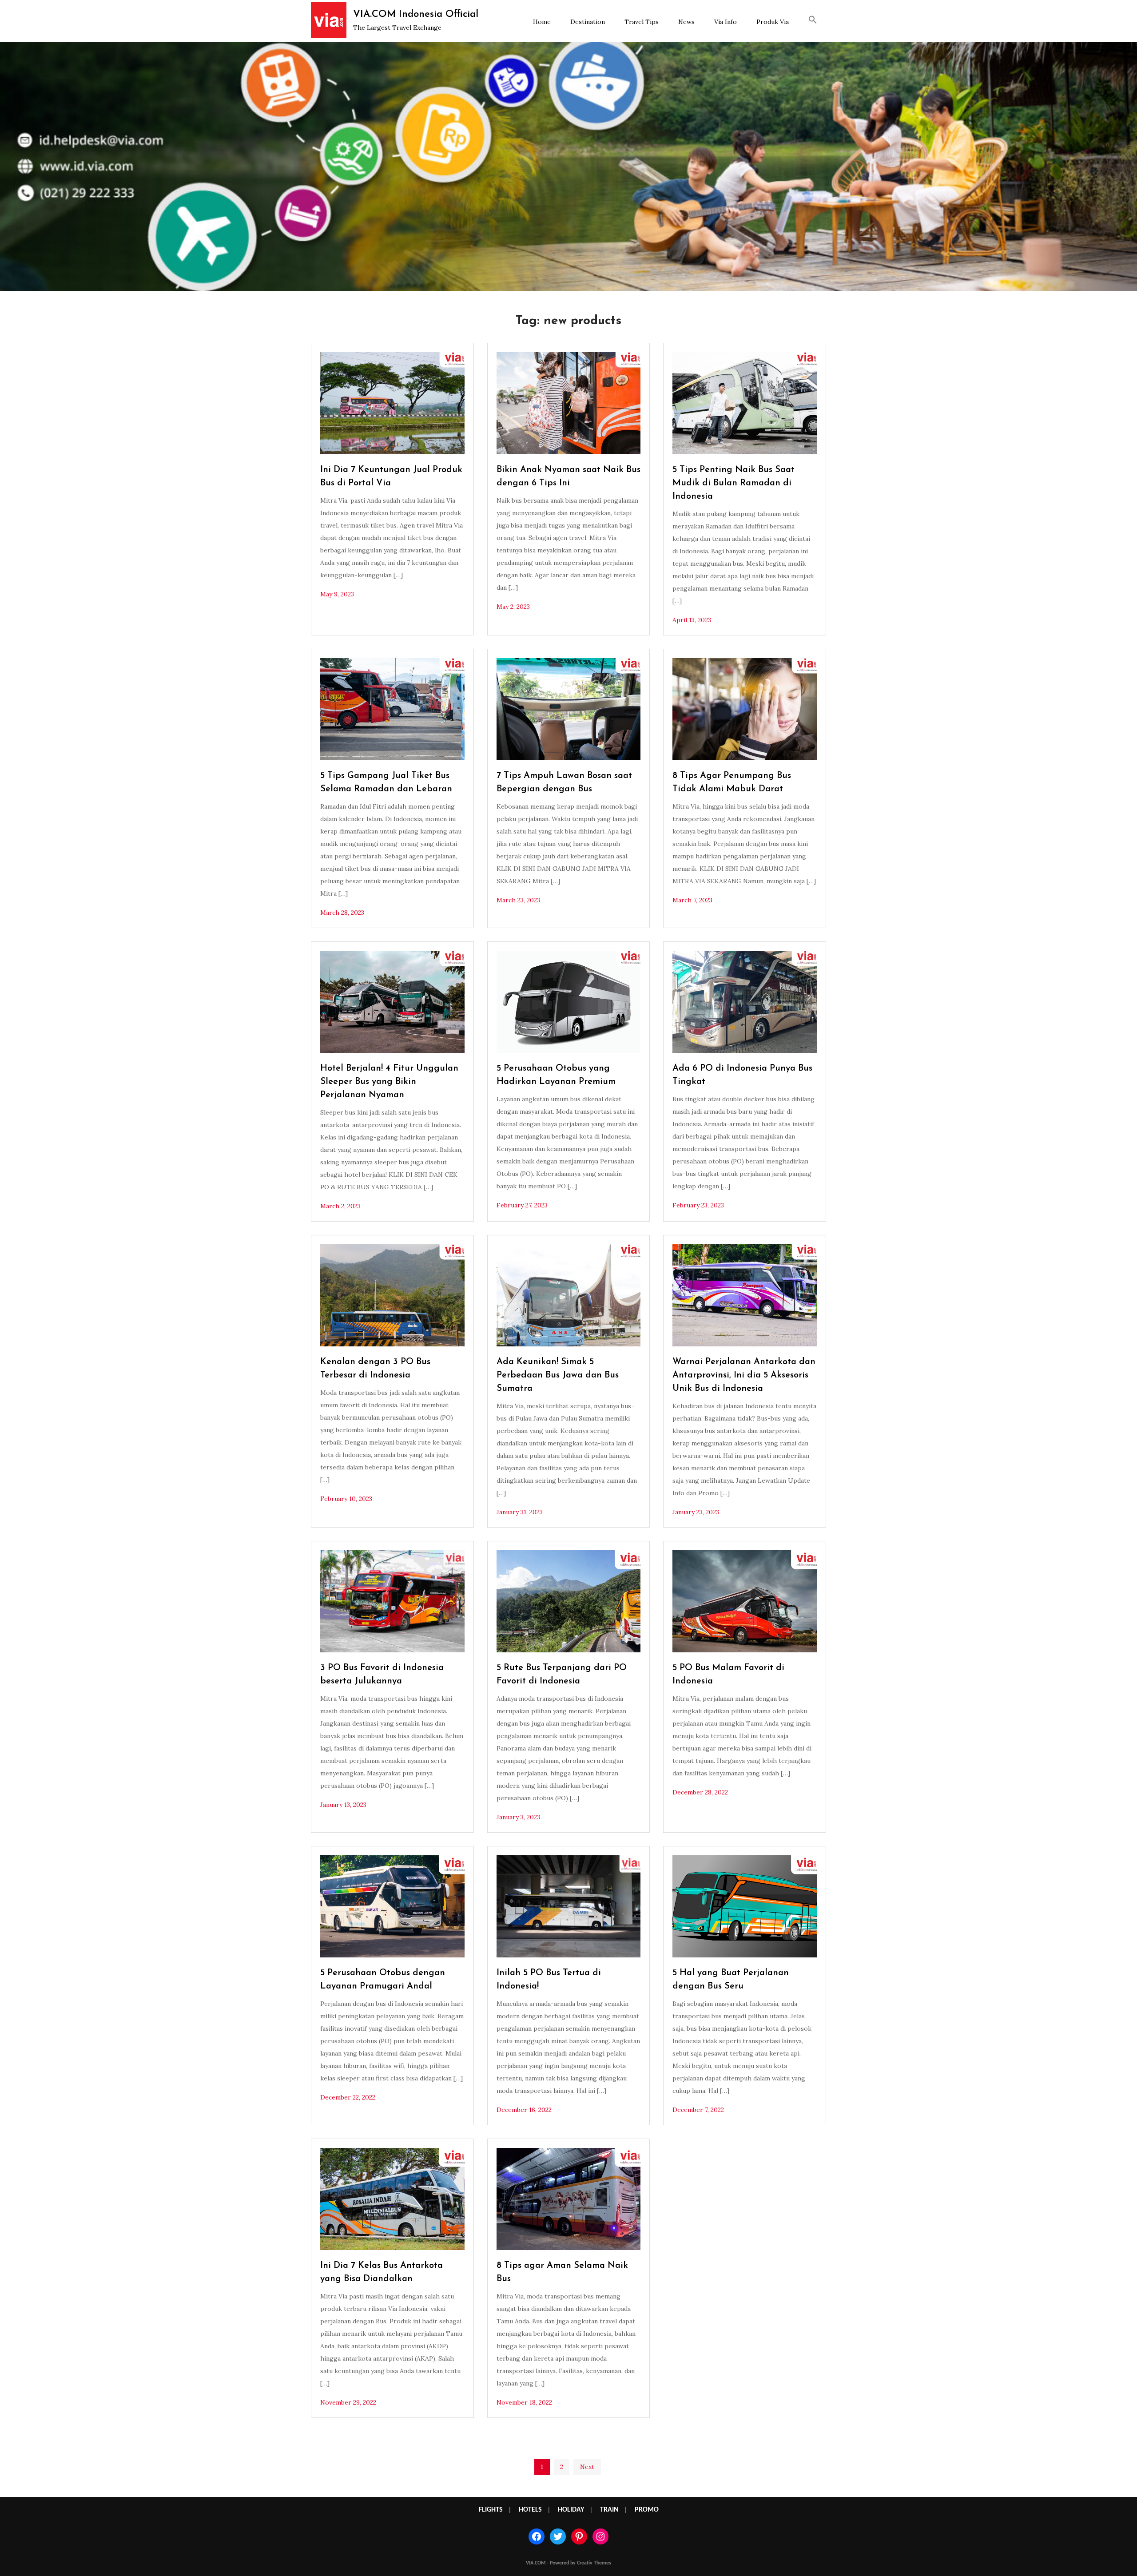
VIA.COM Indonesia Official (416, 14)
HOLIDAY (571, 2510)
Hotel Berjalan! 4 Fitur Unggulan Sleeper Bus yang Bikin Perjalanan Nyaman (389, 1082)
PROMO (647, 2510)
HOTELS (530, 2510)
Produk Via (773, 22)
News (686, 22)
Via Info (726, 22)
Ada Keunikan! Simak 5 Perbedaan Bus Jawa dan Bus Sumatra (558, 1375)
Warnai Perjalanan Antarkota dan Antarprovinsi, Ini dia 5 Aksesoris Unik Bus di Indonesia (744, 1375)
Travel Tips (642, 22)
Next (587, 2467)
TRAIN (609, 2510)
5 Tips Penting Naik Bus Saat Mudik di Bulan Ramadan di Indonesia (733, 483)
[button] (813, 21)
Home (542, 22)
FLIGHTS (491, 2510)
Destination (588, 22)
